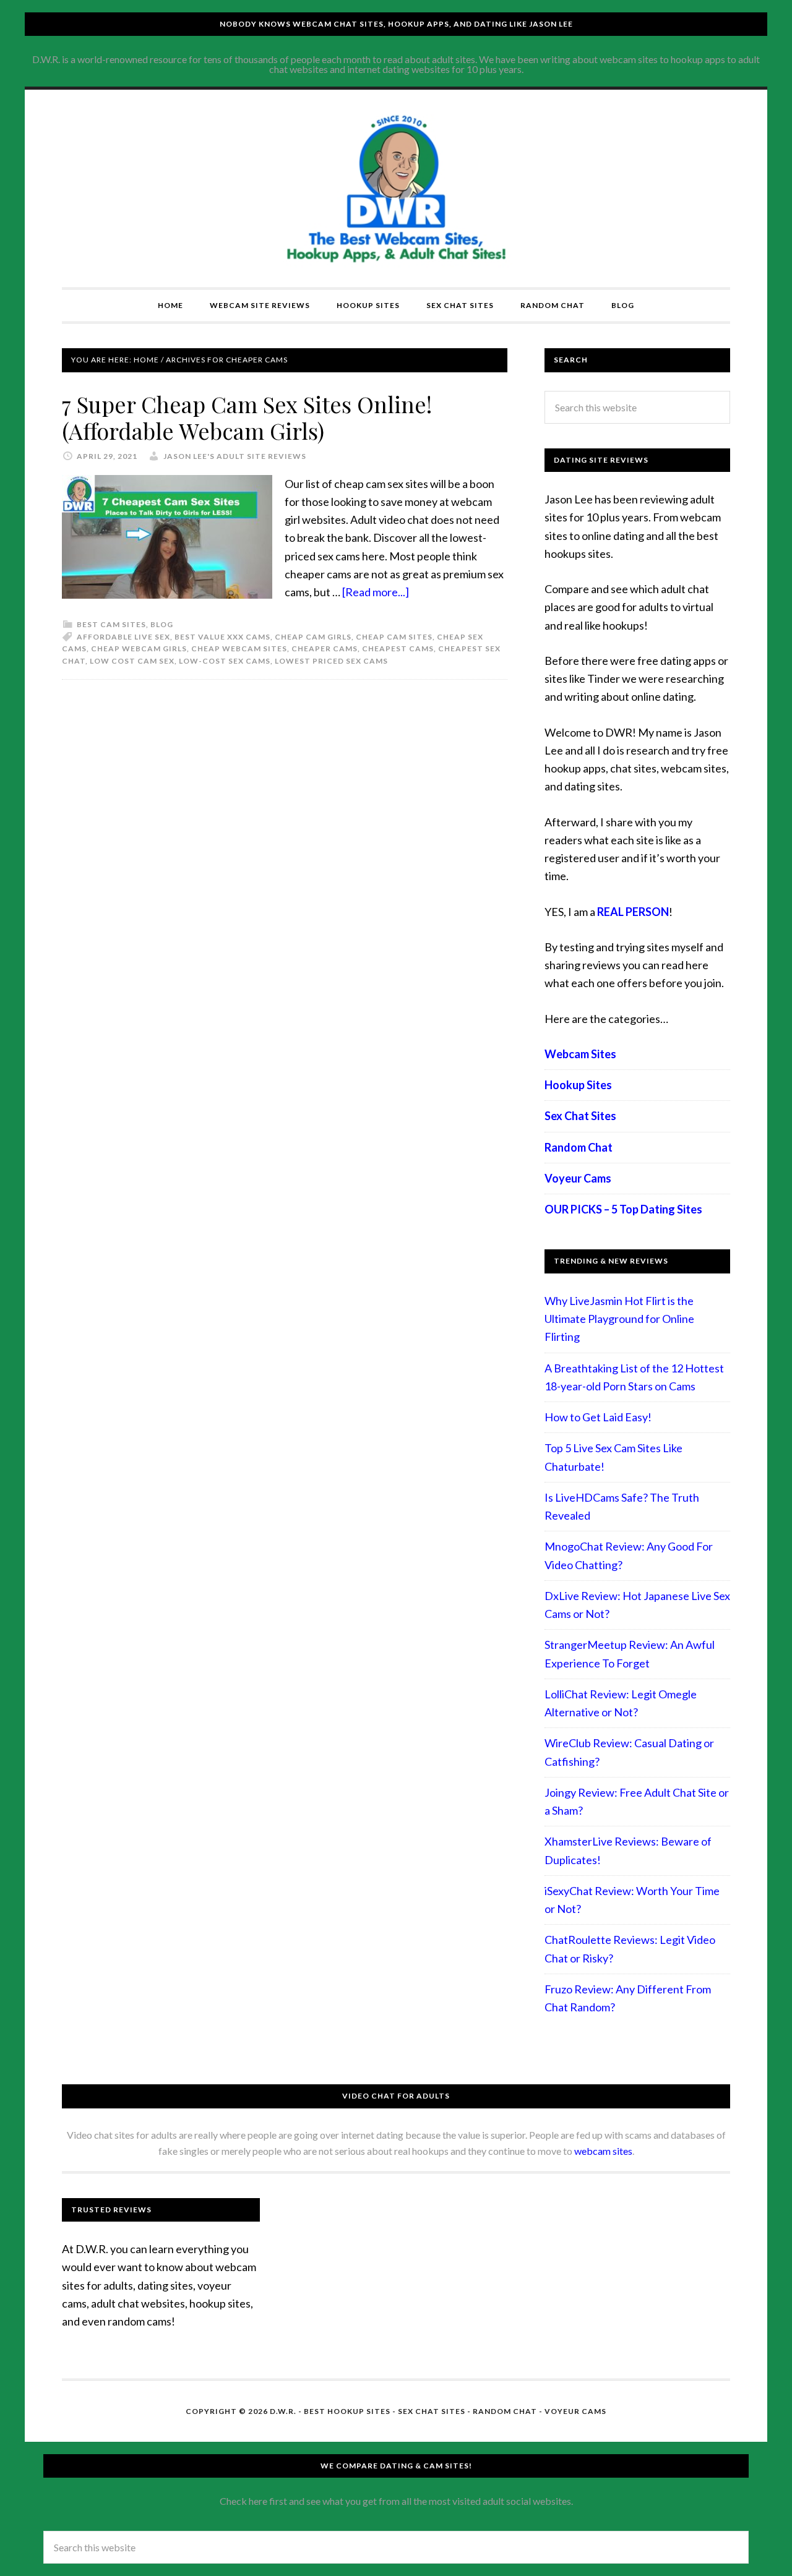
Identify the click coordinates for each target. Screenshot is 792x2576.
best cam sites (111, 624)
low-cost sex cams (225, 661)
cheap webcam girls (139, 648)
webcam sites (603, 2151)
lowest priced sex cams (331, 661)
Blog (162, 624)
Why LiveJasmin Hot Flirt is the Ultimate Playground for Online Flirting (619, 1319)
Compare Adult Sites (396, 189)
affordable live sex (123, 637)
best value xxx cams (222, 637)
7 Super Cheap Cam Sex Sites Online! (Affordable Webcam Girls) (247, 417)
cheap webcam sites (239, 648)
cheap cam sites (394, 637)
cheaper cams (325, 648)
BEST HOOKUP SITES (347, 2411)
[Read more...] (376, 592)
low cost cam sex (132, 661)
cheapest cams (398, 648)
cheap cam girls (313, 637)
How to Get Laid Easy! (598, 1417)
